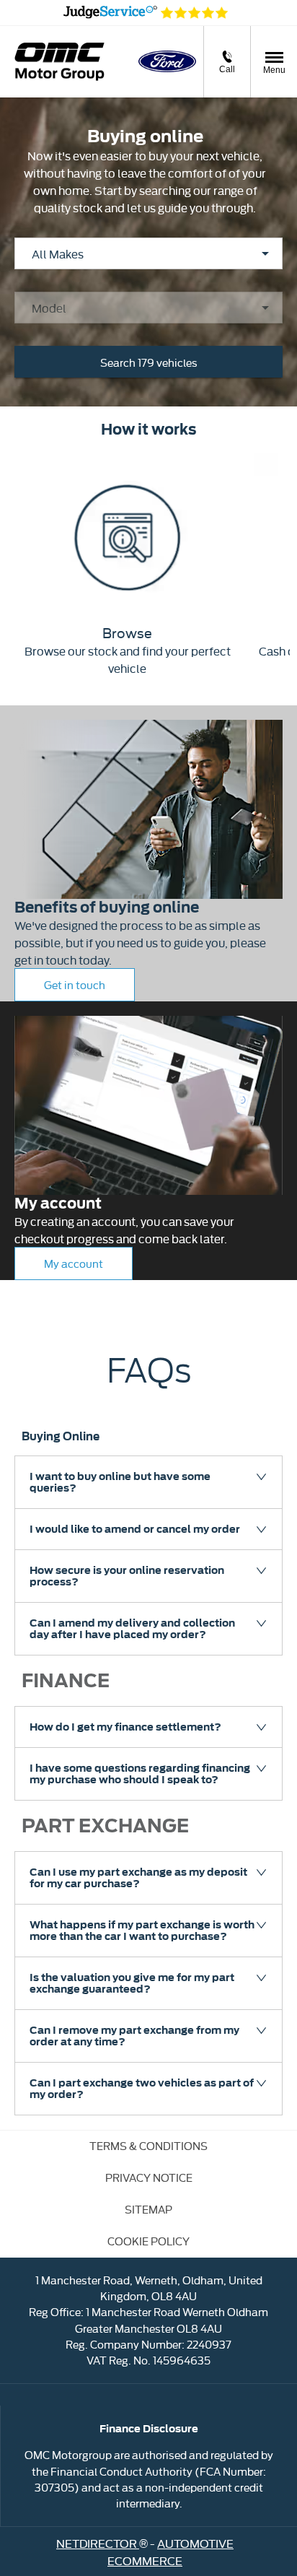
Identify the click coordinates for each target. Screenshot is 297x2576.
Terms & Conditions (148, 2145)
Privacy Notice (149, 2177)
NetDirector (98, 2543)
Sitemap (148, 2209)
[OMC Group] (59, 62)
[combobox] (148, 253)
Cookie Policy (148, 2241)
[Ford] (167, 61)
